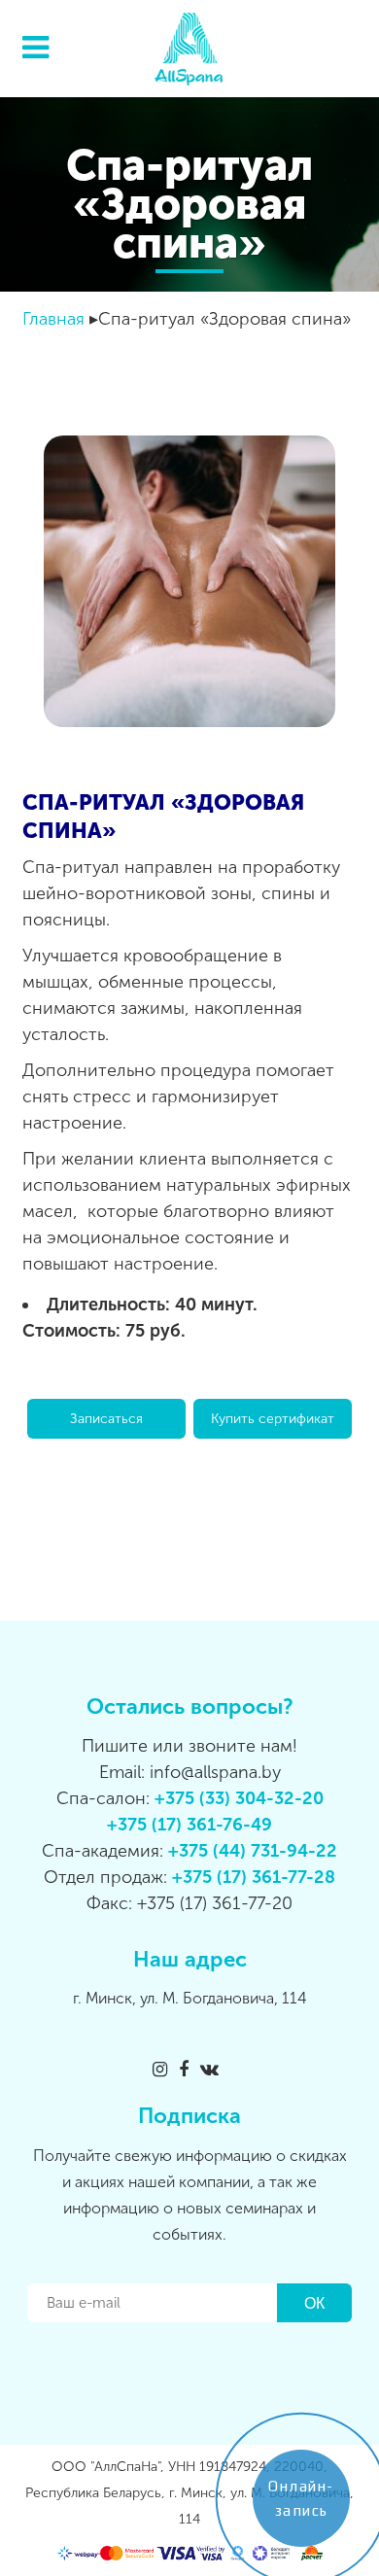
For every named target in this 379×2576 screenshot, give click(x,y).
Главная (53, 319)
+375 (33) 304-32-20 (239, 1798)
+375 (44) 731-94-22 (253, 1851)
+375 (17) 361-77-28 (254, 1877)
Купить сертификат (273, 1419)
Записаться (106, 1419)
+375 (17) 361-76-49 (189, 1825)
